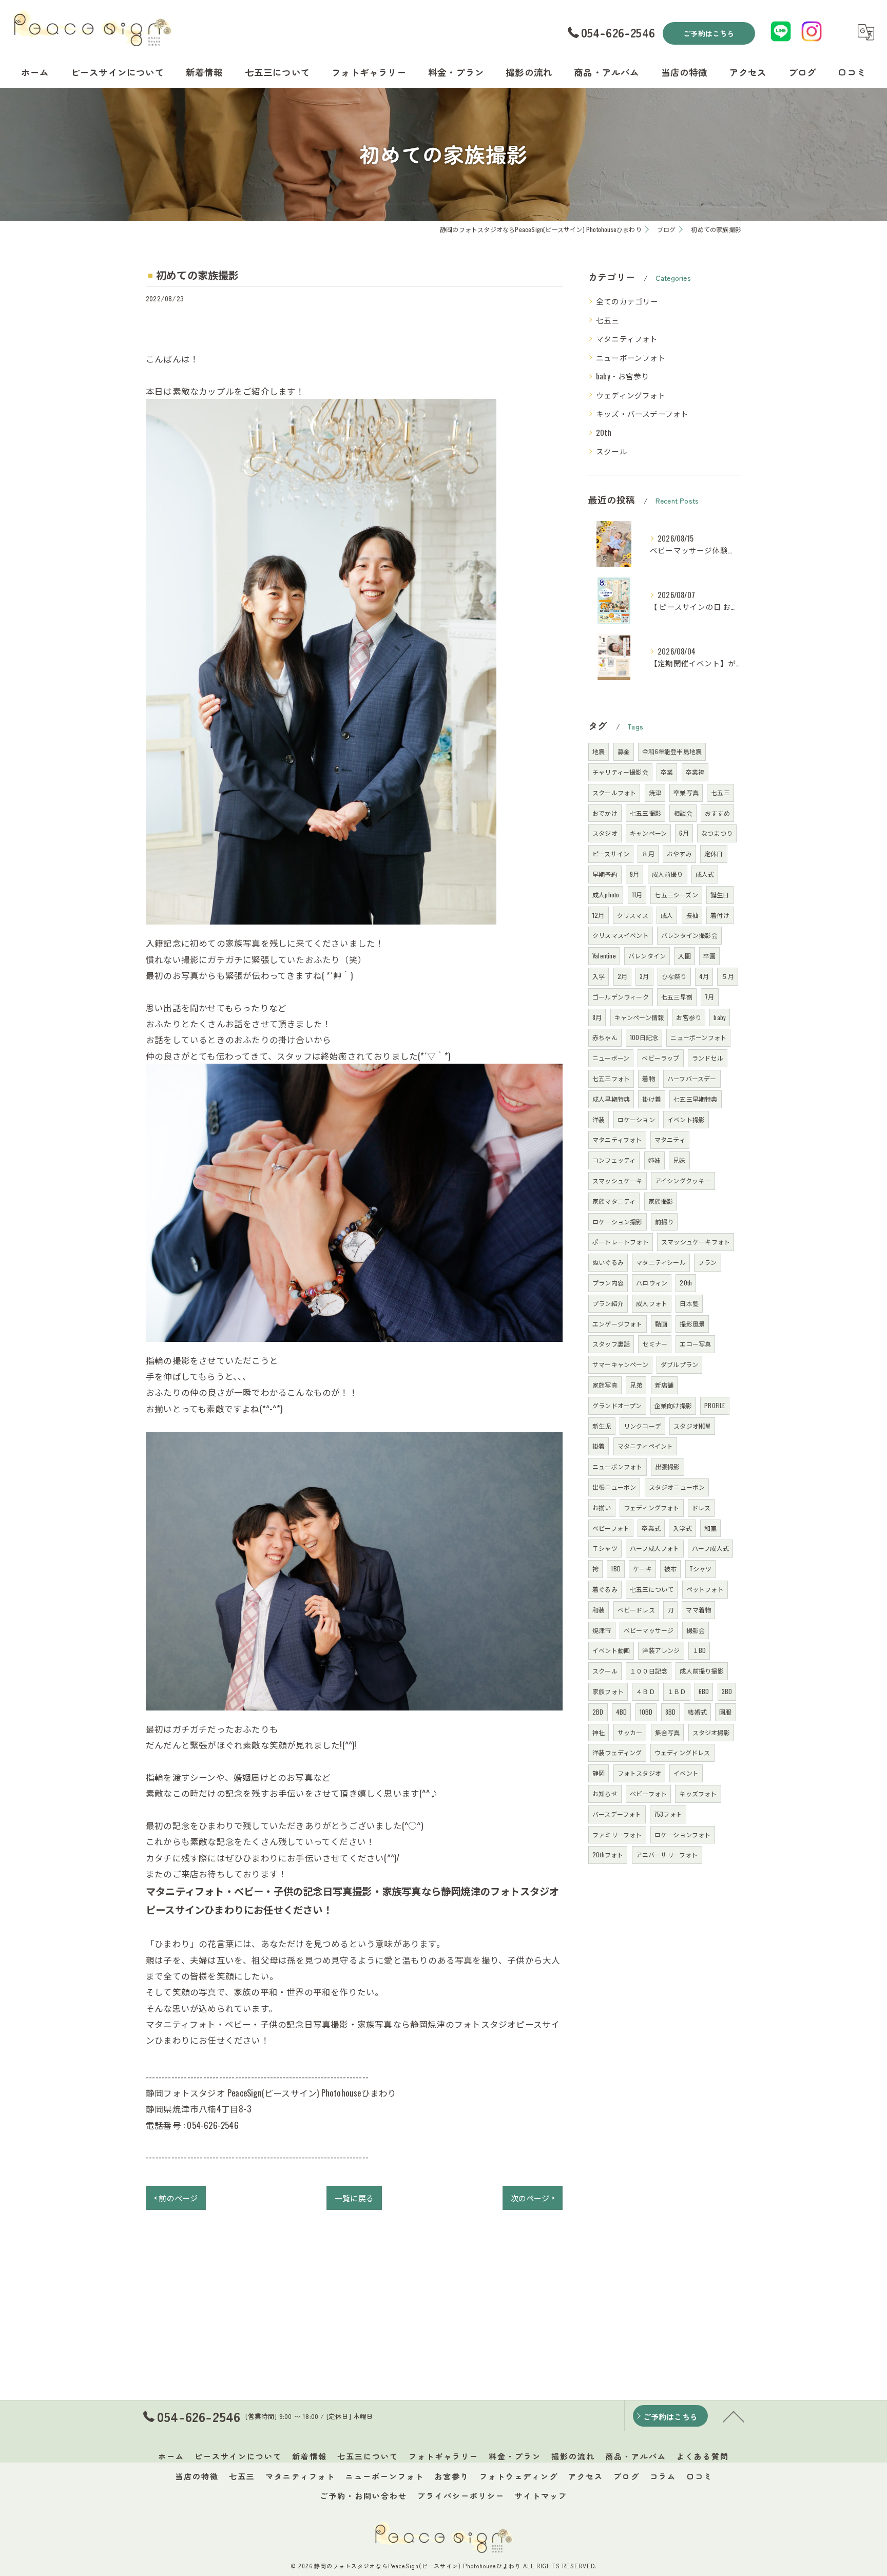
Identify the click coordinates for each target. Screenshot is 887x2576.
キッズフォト (698, 1793)
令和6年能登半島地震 (672, 751)
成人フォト (652, 1303)
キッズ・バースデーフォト (642, 414)
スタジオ (605, 833)
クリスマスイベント (621, 935)
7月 (709, 997)
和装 (599, 1610)
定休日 (714, 853)
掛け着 (652, 1099)
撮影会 (696, 1630)
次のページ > (533, 2198)
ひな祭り (674, 976)
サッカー (630, 1732)
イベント (686, 1773)
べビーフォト (611, 1528)
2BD (598, 1712)
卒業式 (651, 1528)
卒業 (667, 772)
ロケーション (636, 1119)
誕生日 (720, 895)
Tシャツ (701, 1569)
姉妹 (654, 1160)
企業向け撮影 (673, 1405)
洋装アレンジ (661, 1650)
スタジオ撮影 (711, 1732)
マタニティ (670, 1139)
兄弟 (636, 1385)
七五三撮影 (645, 813)
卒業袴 (695, 772)
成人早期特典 (611, 1099)
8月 (597, 1017)
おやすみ (679, 853)
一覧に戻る (354, 2198)
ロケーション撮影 (618, 1222)
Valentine (604, 956)
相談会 (683, 813)
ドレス (701, 1507)
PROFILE (715, 1405)
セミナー (655, 1344)
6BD (704, 1691)
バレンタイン (647, 956)
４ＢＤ (645, 1691)
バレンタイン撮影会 (689, 935)
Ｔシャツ (605, 1548)
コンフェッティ (614, 1160)
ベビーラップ (660, 1058)
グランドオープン (617, 1405)
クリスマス (633, 915)
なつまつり (717, 833)
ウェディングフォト (631, 395)
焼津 (655, 792)
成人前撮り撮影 (701, 1671)
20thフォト (608, 1854)
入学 (599, 976)
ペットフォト (705, 1589)
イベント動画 (611, 1650)
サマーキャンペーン (620, 1364)
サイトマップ (541, 2496)
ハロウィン (652, 1283)
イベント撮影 (686, 1119)
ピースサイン (611, 853)
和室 (710, 1528)
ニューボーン (611, 1058)
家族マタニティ (614, 1201)
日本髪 (689, 1303)
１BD (699, 1650)
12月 (599, 915)
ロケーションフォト (683, 1834)
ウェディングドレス (682, 1752)
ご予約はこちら (709, 33)
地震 (599, 751)
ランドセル (708, 1058)
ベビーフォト (648, 1793)
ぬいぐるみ (608, 1262)
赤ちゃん (605, 1037)
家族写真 (605, 1385)
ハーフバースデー (692, 1078)
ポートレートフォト (621, 1242)
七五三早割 (677, 997)
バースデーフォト (617, 1814)
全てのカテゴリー (627, 301)
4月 (704, 976)
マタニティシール (661, 1262)
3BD (727, 1691)
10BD (646, 1712)
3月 (644, 976)
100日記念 (644, 1037)
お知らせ (605, 1793)
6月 (684, 833)
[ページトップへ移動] (734, 2416)
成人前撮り (668, 874)
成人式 (705, 874)
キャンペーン (648, 833)
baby (720, 1017)
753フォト (668, 1814)
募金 (624, 751)
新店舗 (664, 1385)
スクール (612, 451)
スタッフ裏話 (611, 1344)
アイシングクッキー (683, 1180)
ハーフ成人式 (710, 1548)
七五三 (608, 320)
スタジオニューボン (677, 1487)
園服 (725, 1712)
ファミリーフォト (617, 1834)
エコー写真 (695, 1344)
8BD (671, 1712)
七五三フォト (611, 1078)
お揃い (602, 1507)
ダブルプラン (679, 1364)
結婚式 (697, 1712)
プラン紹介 (608, 1303)
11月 (637, 895)
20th (604, 432)
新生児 (602, 1426)
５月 (727, 976)
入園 (684, 956)
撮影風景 (692, 1324)
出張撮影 (668, 1466)
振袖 (692, 915)
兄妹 (679, 1160)
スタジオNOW (692, 1426)
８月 (648, 853)
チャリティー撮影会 (620, 772)
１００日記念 (649, 1671)
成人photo (606, 895)
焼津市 (602, 1630)
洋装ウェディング (617, 1752)
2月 (622, 976)
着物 (648, 1078)
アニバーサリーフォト (667, 1854)
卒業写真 (686, 792)
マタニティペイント (645, 1446)
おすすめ (717, 813)
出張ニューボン (614, 1487)
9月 (634, 874)
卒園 (709, 956)
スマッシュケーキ (618, 1180)
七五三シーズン (676, 895)
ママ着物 (698, 1610)
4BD (622, 1712)
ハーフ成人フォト (655, 1548)
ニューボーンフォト (631, 358)
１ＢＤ (677, 1691)
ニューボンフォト (618, 1466)
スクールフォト (614, 792)
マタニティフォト (627, 339)
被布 (670, 1569)
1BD (616, 1569)
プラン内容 (608, 1283)
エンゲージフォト (618, 1324)
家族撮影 (661, 1201)
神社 (599, 1732)
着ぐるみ (605, 1589)
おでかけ (605, 813)
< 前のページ (176, 2198)
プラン (708, 1262)
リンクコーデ (642, 1426)
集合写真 (668, 1732)
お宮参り (689, 1017)
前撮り (664, 1222)
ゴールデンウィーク (621, 997)
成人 (667, 915)
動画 (661, 1324)
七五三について (652, 1589)
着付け (720, 915)
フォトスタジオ (639, 1773)
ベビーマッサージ (649, 1630)
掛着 (599, 1446)
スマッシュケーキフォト (696, 1242)
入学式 (682, 1528)
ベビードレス (636, 1610)
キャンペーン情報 (639, 1017)
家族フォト (608, 1691)
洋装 (599, 1119)
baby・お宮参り (623, 376)
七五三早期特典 (695, 1099)
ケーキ (642, 1569)
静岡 (599, 1773)
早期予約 (605, 874)
